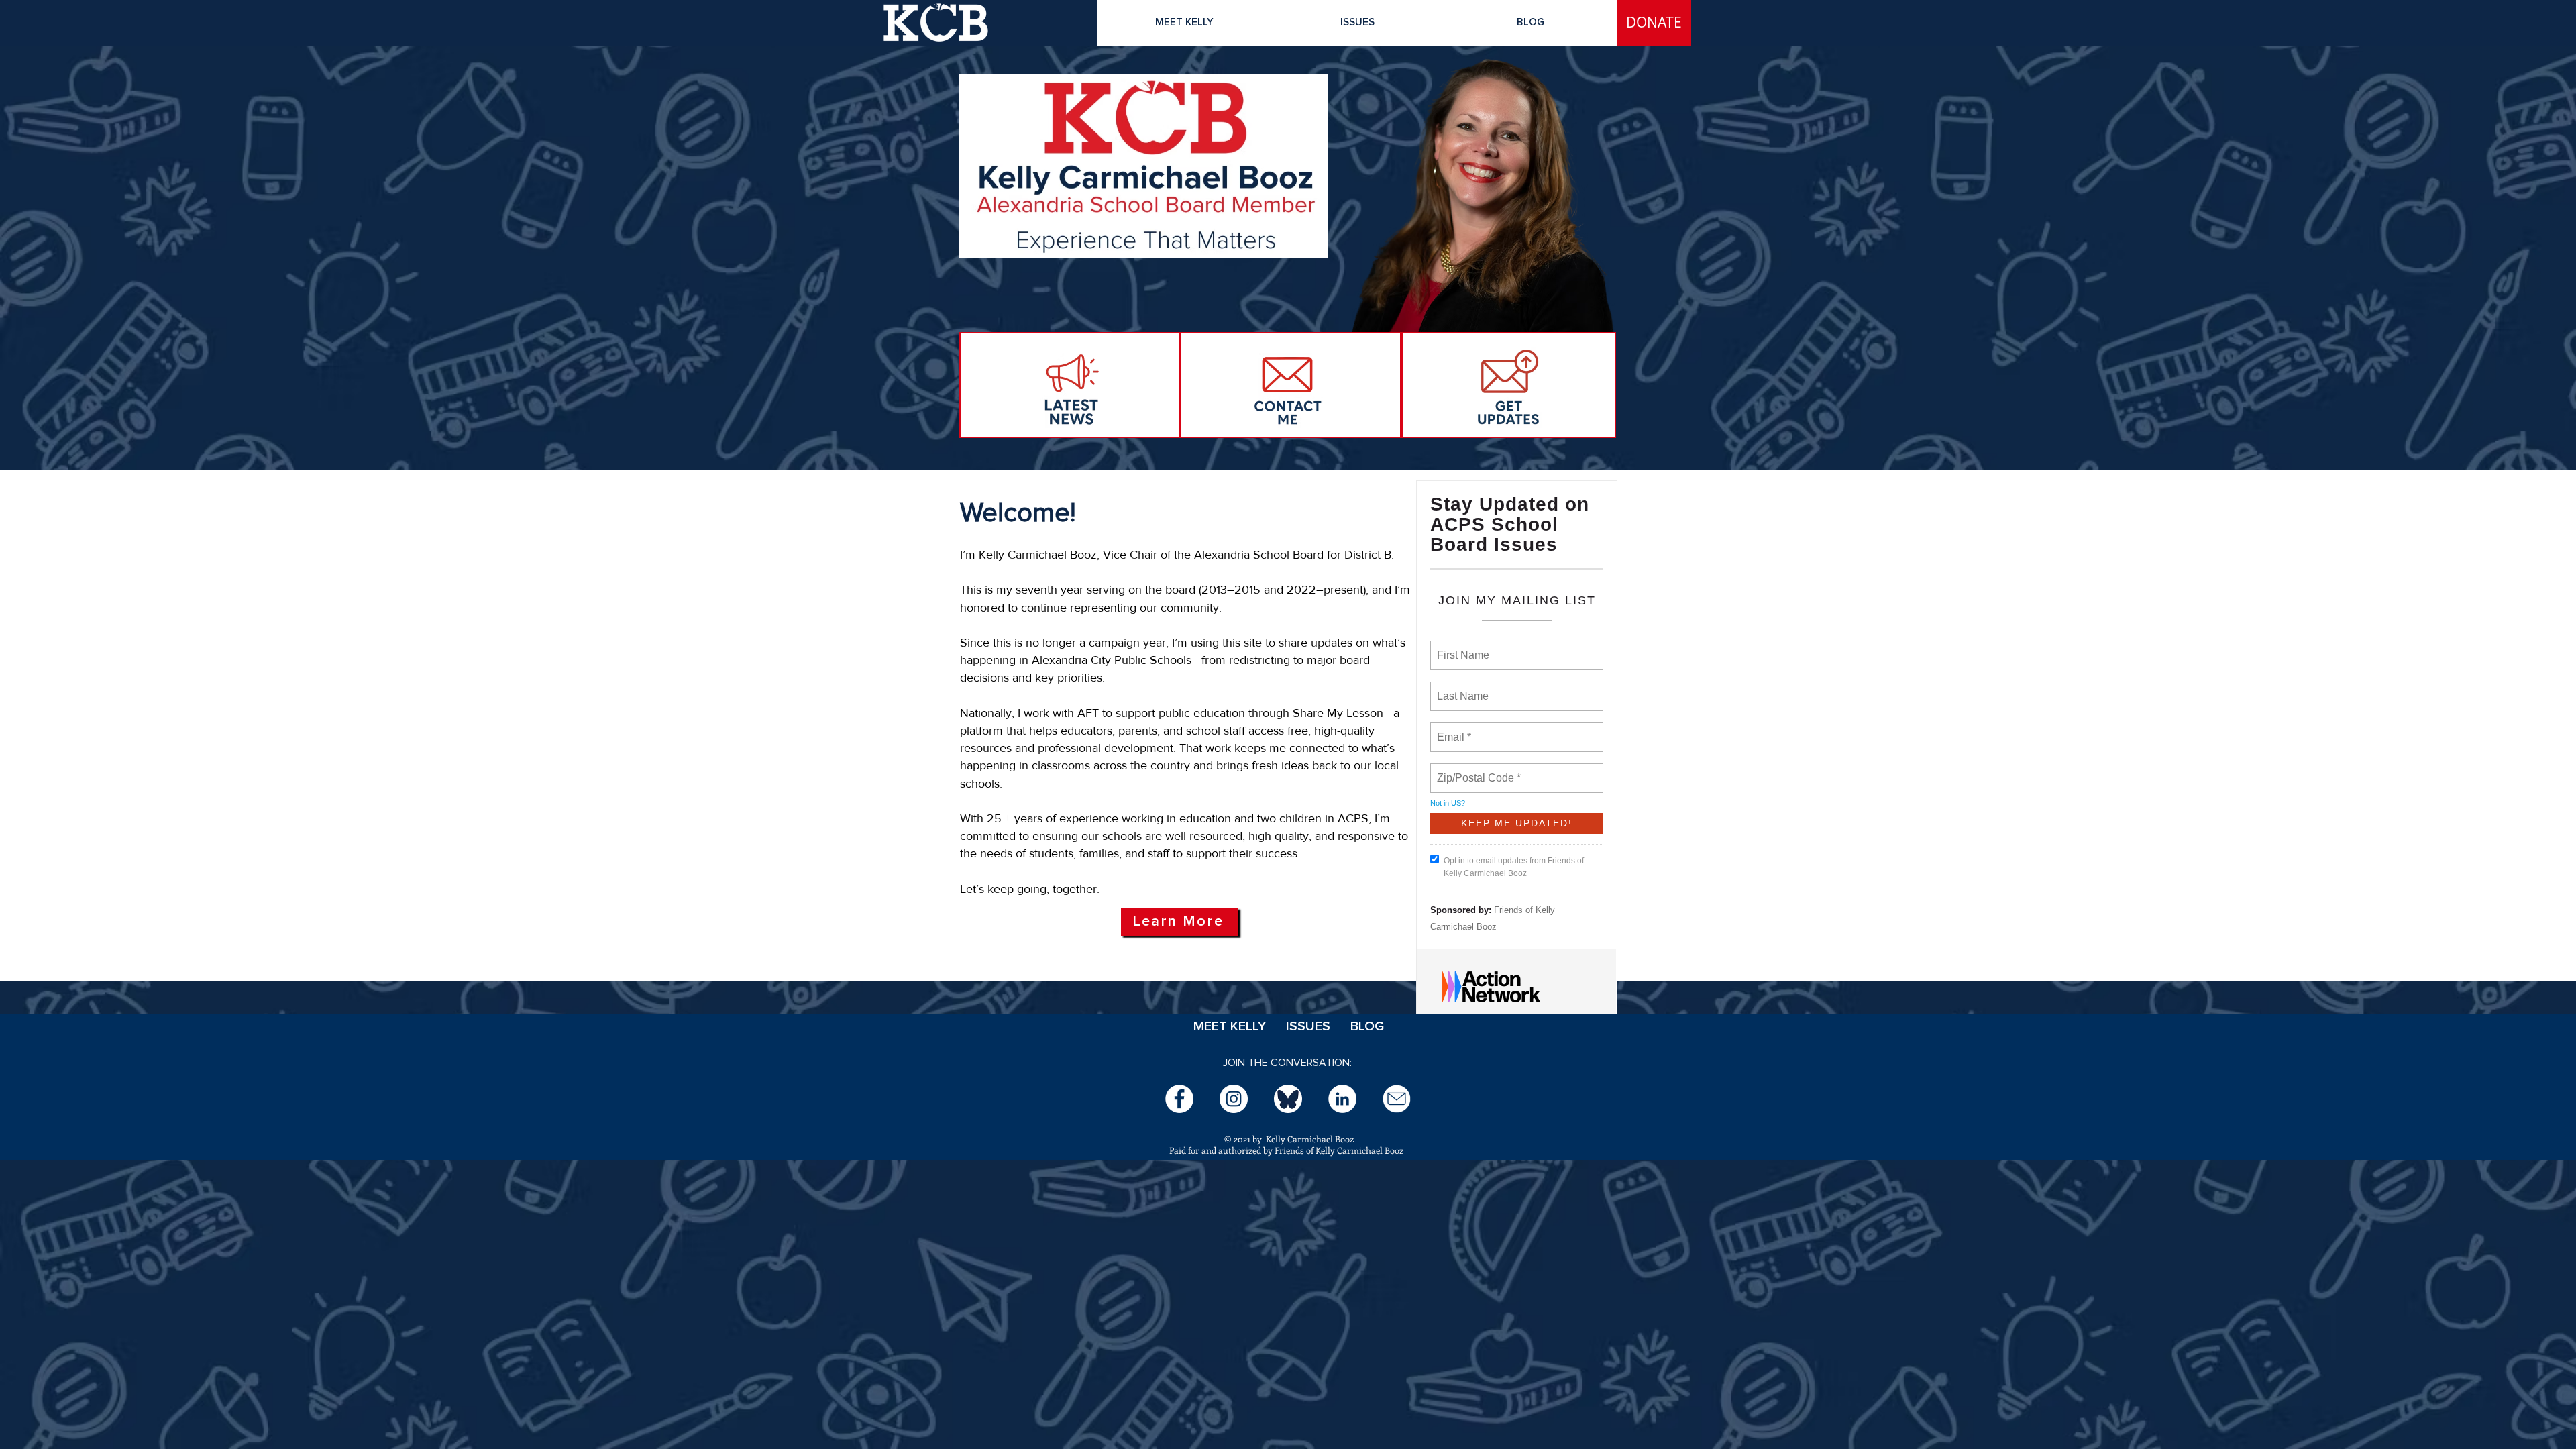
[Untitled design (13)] (1397, 1099)
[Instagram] (1234, 1099)
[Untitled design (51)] (1288, 1099)
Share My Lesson (1338, 713)
